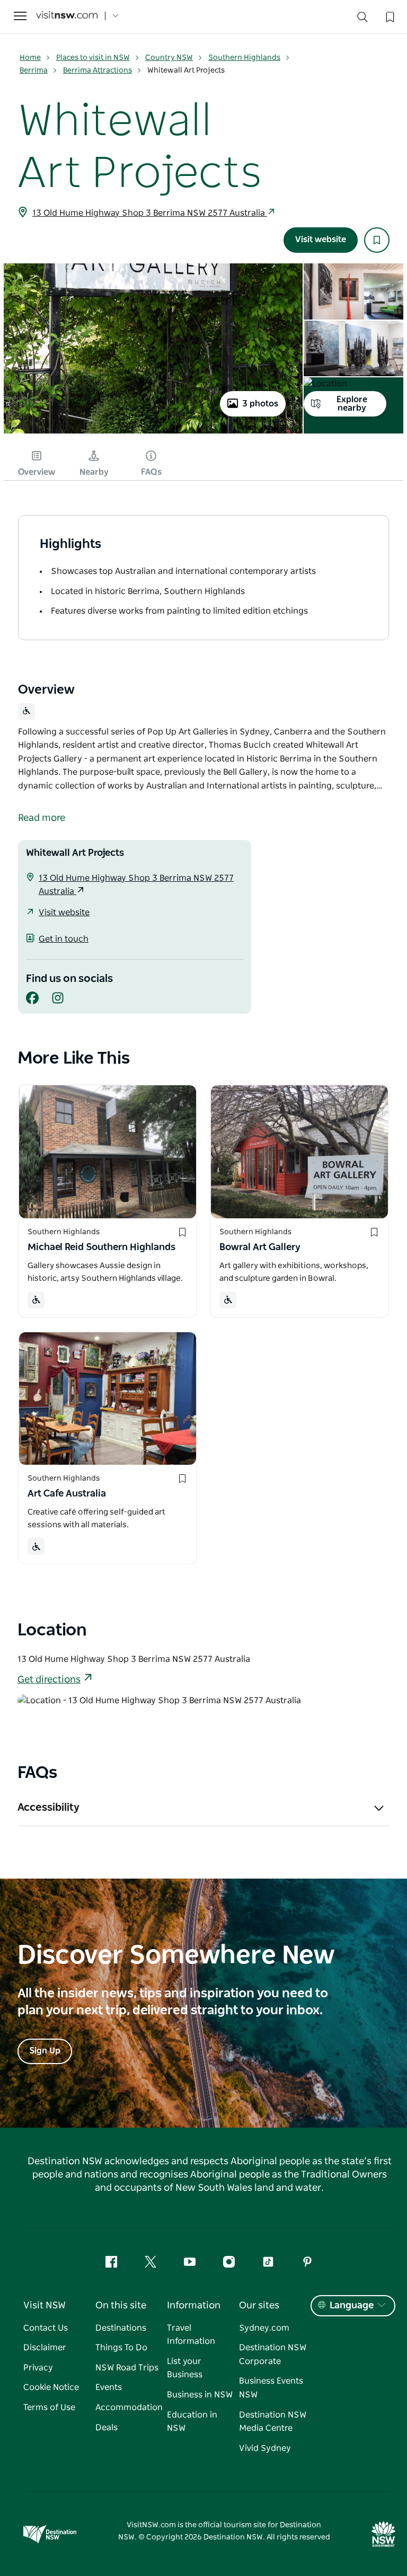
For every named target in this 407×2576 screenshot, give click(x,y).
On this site (121, 2306)
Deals (107, 2428)
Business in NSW (200, 2395)
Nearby (94, 472)
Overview (37, 472)
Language (352, 2306)
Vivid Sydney (265, 2448)
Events (109, 2387)
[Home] (67, 16)
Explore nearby (352, 404)
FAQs (151, 472)
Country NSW (169, 58)
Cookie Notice (51, 2387)
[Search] (362, 19)
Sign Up (45, 2051)
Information (194, 2306)
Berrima (34, 70)
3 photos (260, 404)
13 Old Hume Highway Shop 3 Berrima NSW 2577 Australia (150, 213)
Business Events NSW (271, 2388)
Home (30, 58)
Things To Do (121, 2348)
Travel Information (191, 2335)
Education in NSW (192, 2422)
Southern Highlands (244, 58)
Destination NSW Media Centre (273, 2422)
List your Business (185, 2368)
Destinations (121, 2328)
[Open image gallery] (153, 432)
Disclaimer (45, 2348)
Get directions (49, 1680)
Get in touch (64, 939)
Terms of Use (49, 2407)
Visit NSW (45, 2306)
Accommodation (129, 2407)
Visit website (321, 240)
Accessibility (48, 1808)
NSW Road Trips (127, 2368)
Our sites (259, 2306)
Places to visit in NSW (93, 58)
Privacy (38, 2368)
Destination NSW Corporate (273, 2354)
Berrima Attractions (98, 70)
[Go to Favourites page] (389, 16)
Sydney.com (264, 2328)
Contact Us (46, 2328)
